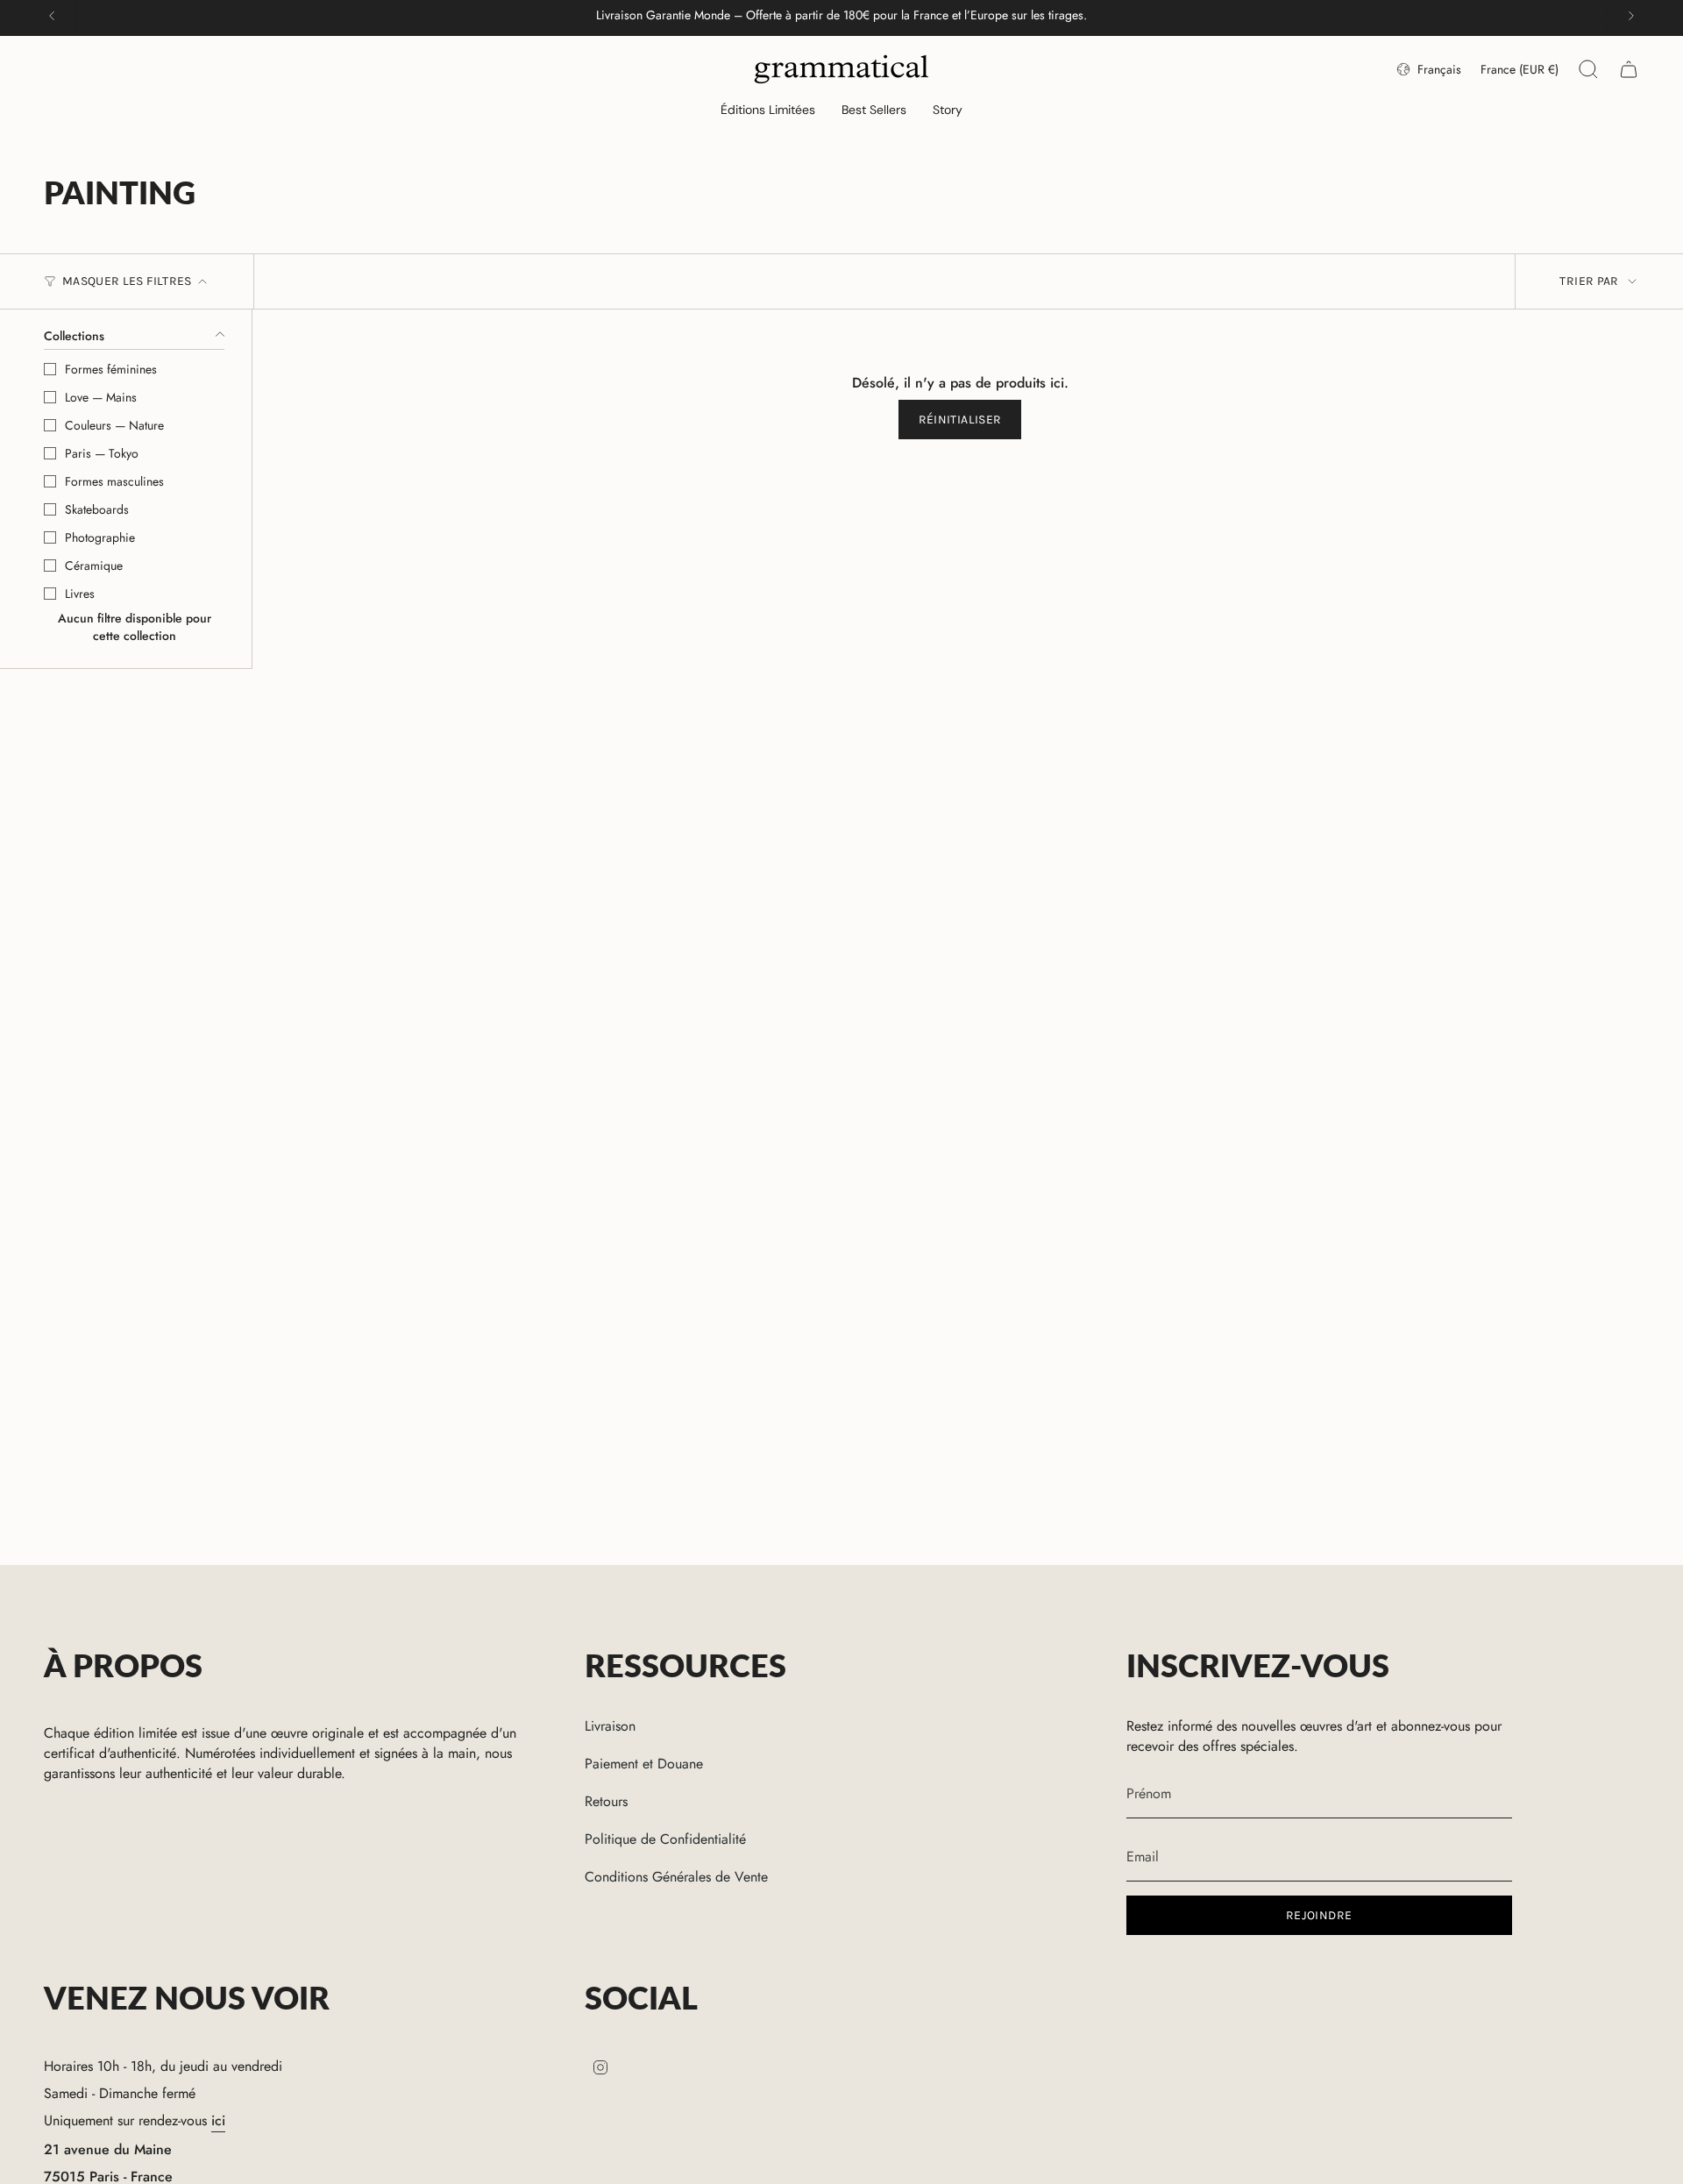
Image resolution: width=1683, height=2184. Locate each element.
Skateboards (97, 509)
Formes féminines (111, 369)
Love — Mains (101, 397)
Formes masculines (114, 481)
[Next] (1631, 16)
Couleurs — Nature (114, 425)
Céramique (94, 566)
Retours (606, 1801)
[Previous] (52, 16)
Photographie (100, 537)
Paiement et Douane (644, 1764)
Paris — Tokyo (102, 453)
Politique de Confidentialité (665, 1839)
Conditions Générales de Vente (676, 1877)
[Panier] (1629, 69)
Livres (80, 594)
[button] (768, 111)
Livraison (610, 1726)
